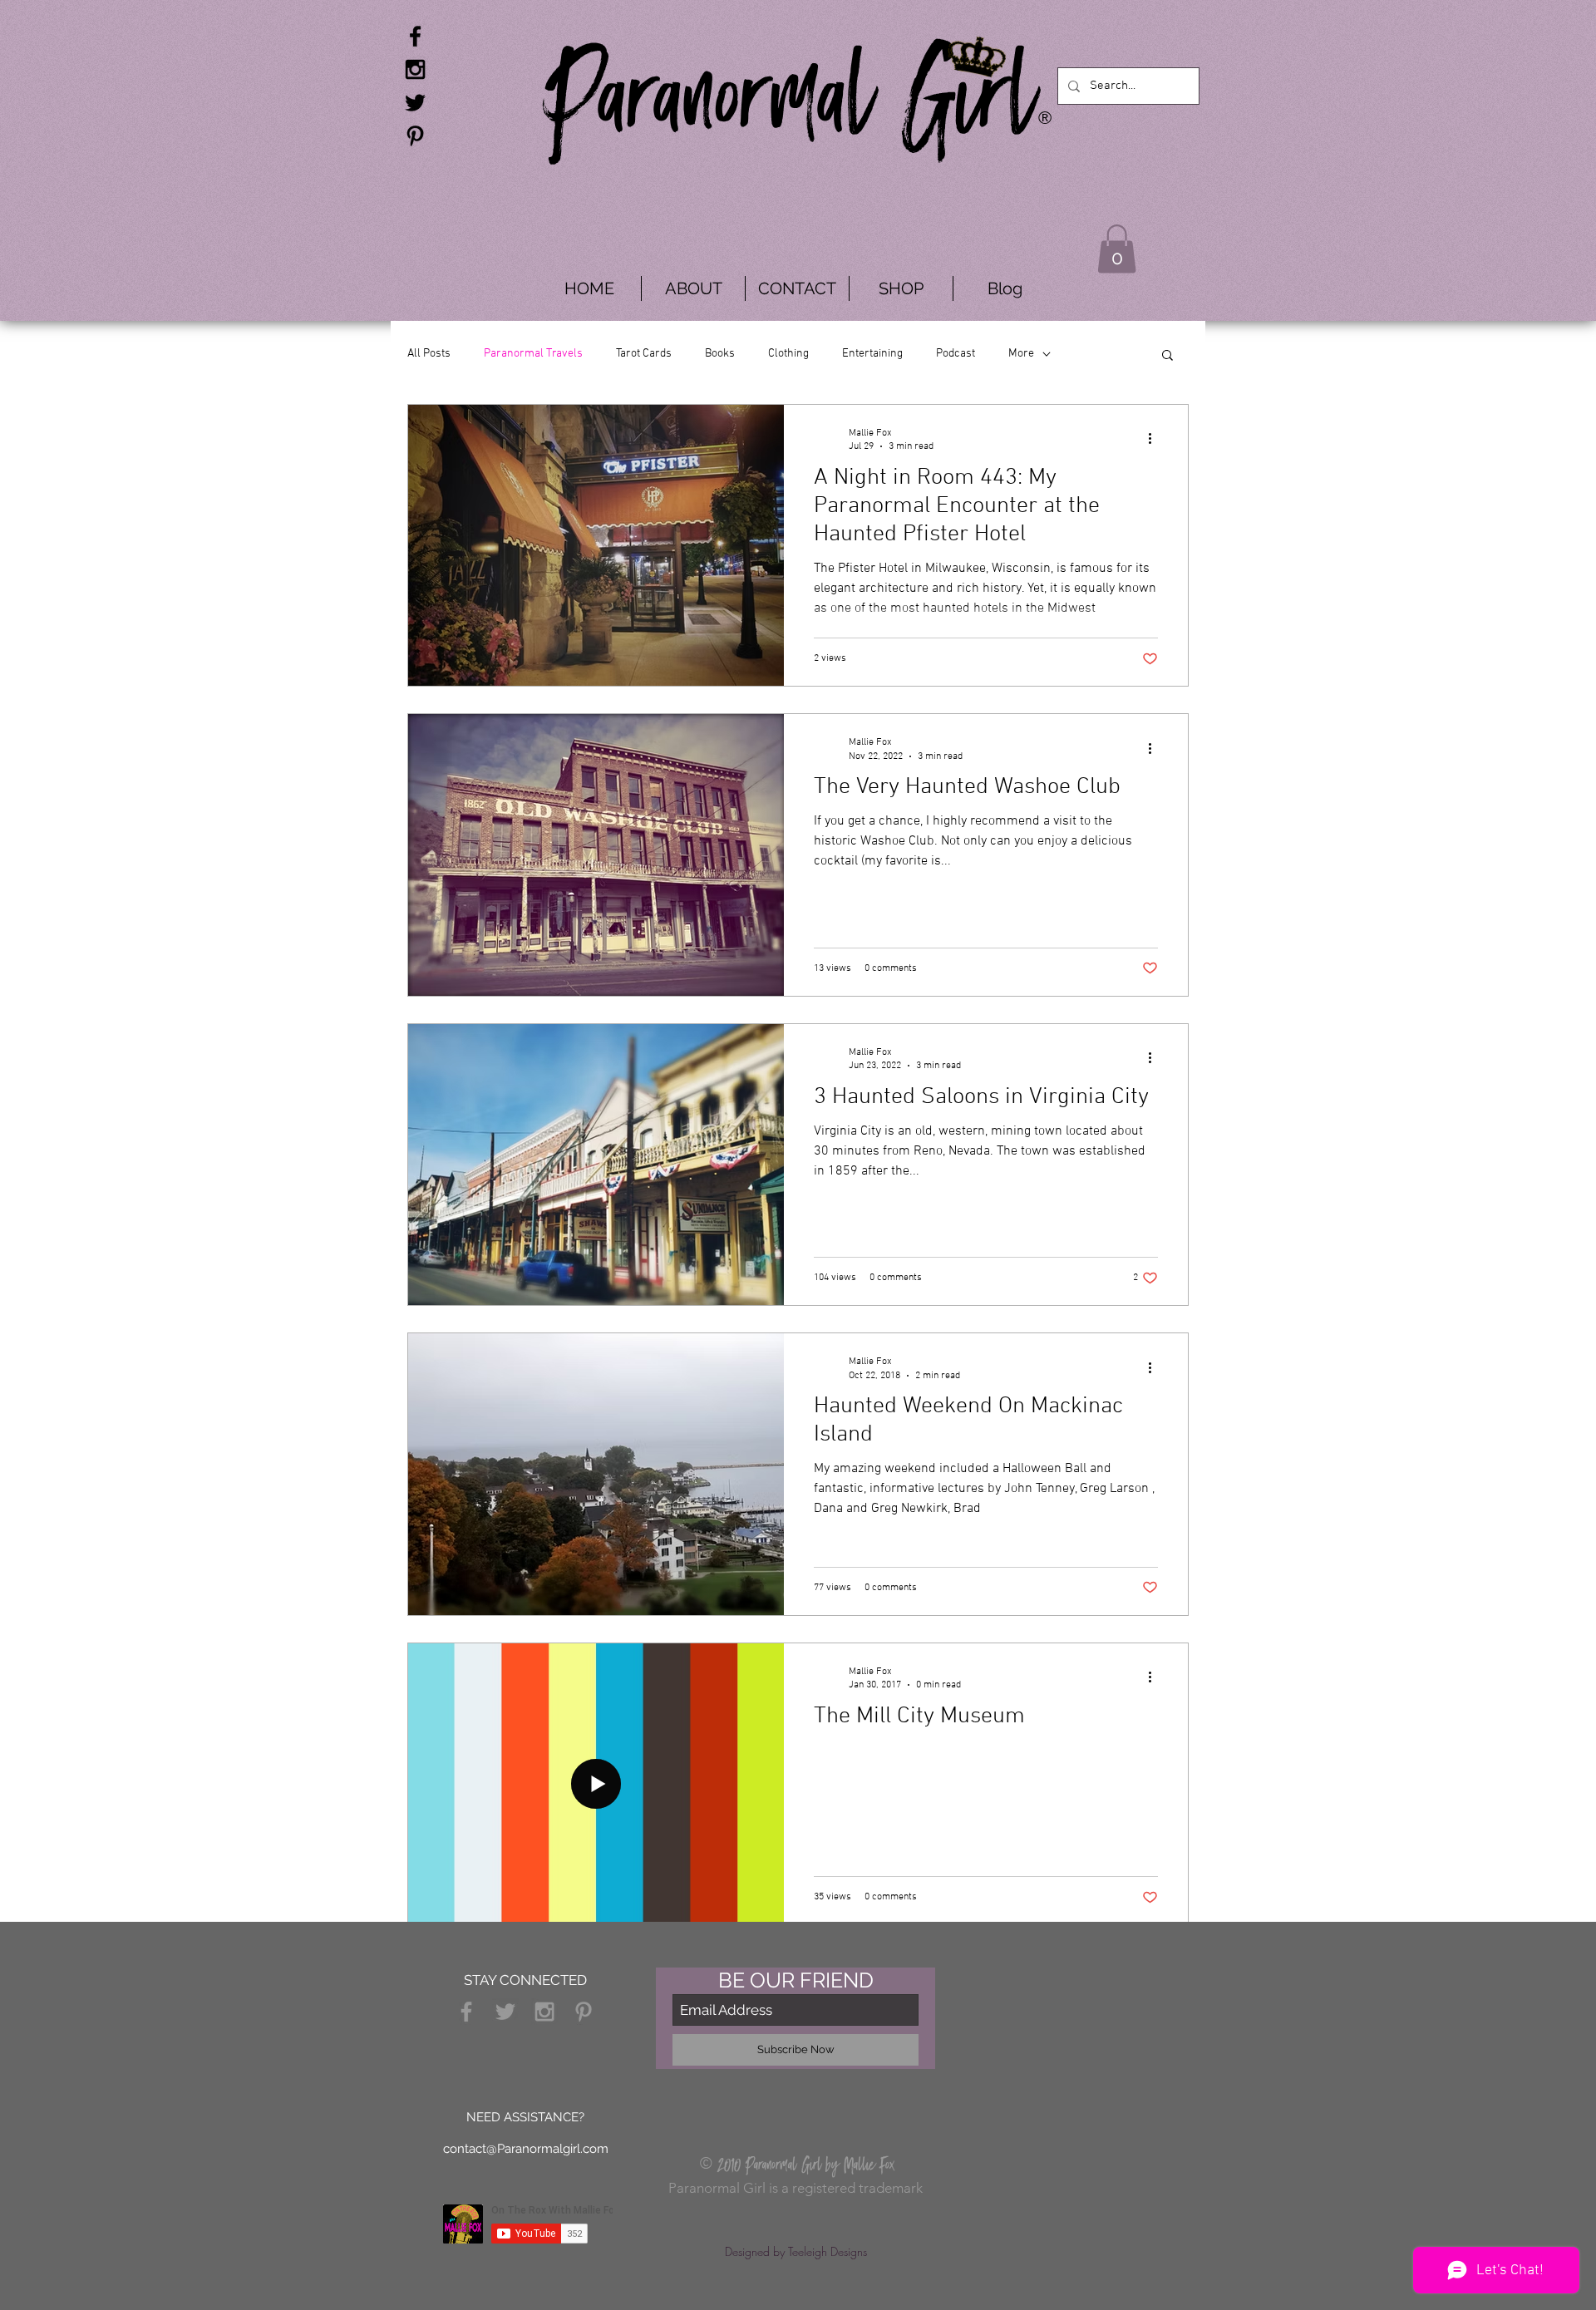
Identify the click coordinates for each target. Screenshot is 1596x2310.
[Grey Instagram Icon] (544, 2012)
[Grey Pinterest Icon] (584, 2012)
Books (720, 354)
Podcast (956, 354)
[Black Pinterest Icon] (415, 136)
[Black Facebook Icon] (415, 36)
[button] (1117, 249)
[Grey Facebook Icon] (466, 2012)
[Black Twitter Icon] (415, 103)
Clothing (788, 354)
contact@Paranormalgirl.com (526, 2149)
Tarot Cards (644, 354)
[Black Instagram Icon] (415, 69)
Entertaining (872, 354)
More (1021, 354)
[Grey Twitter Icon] (505, 2012)
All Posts (429, 354)
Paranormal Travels (533, 354)
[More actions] (1155, 439)
